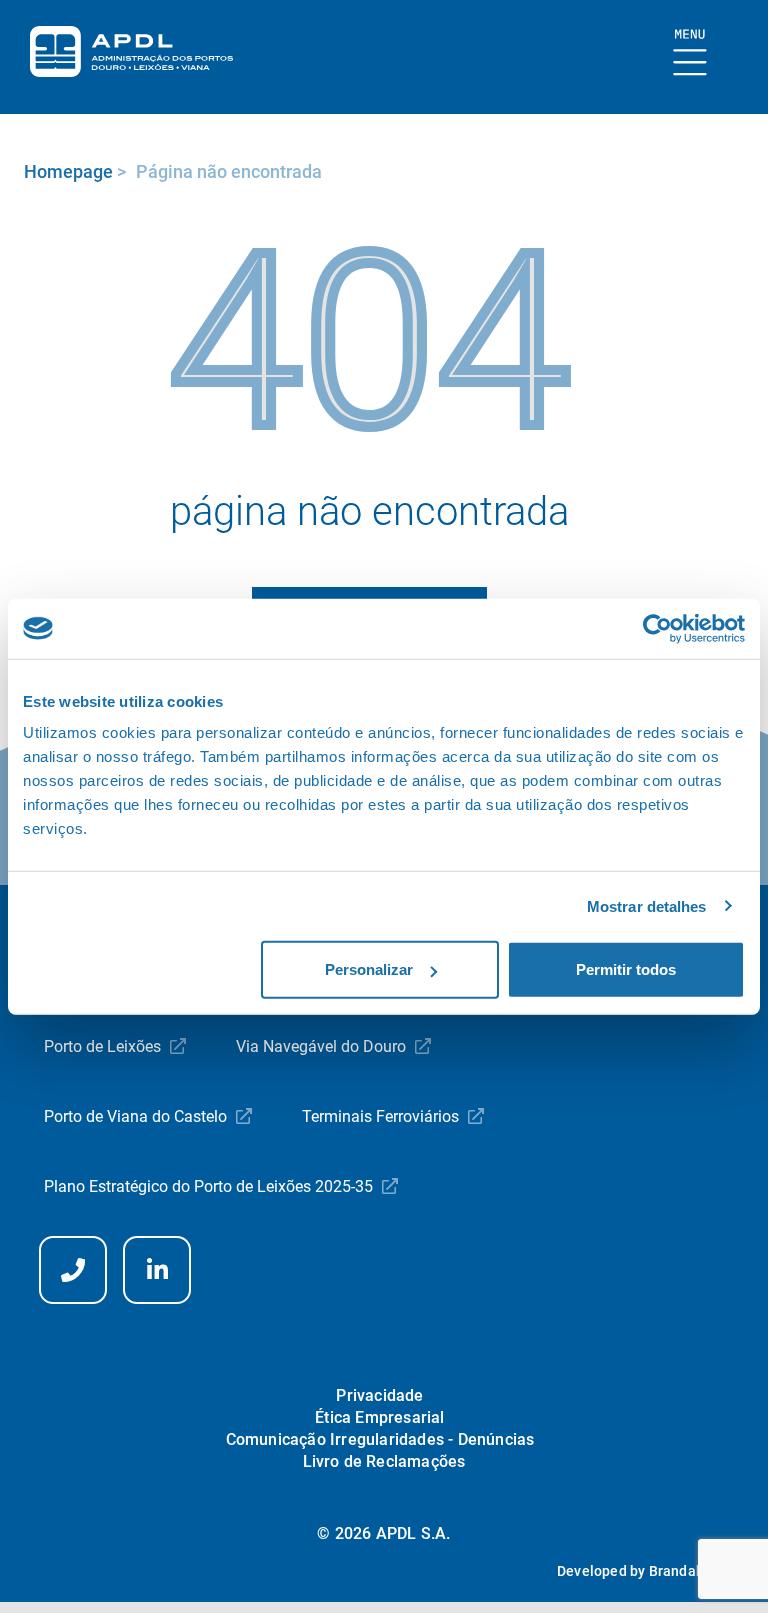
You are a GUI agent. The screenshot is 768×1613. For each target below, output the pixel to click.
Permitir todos (626, 969)
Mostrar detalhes (647, 905)
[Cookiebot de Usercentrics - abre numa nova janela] (657, 628)
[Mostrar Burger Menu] (690, 53)
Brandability (689, 1571)
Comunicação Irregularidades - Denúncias (380, 1439)
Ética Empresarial (379, 1417)
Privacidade (379, 1395)
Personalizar (369, 969)
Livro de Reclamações (384, 1461)
